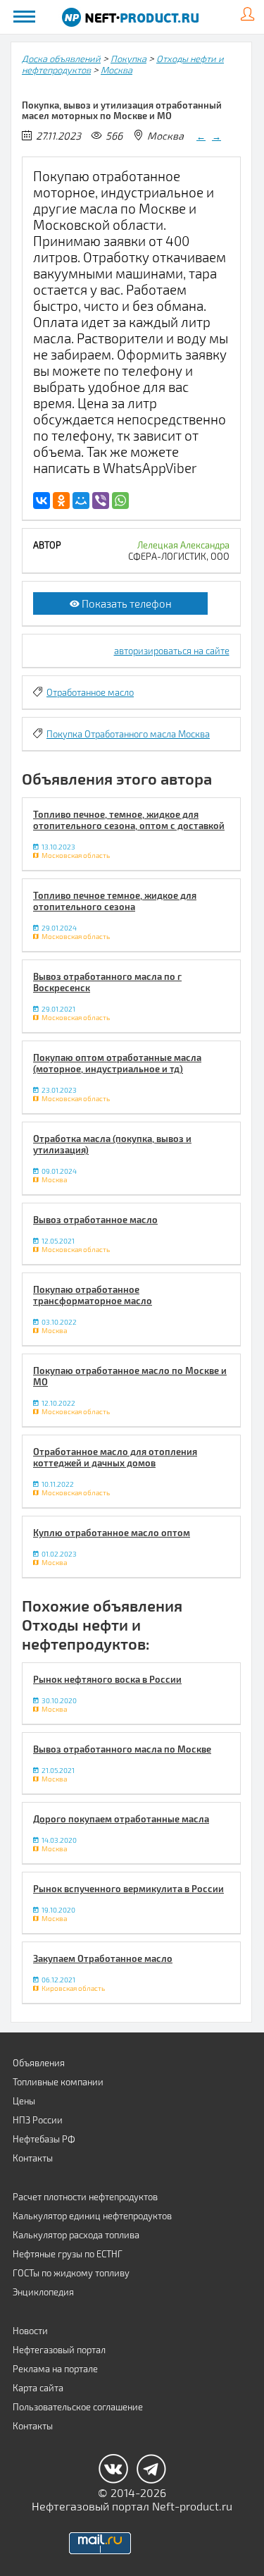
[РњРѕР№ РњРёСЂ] (81, 501)
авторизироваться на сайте (172, 651)
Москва (117, 70)
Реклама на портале (55, 2369)
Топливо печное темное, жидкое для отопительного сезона (115, 901)
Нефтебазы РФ (44, 2139)
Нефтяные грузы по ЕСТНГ (68, 2254)
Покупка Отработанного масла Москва (128, 734)
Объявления (39, 2063)
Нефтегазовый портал (59, 2350)
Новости (30, 2331)
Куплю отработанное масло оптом (112, 1533)
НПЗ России (38, 2120)
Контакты (33, 2158)
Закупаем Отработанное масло (103, 1958)
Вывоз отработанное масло (95, 1220)
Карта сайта (38, 2388)
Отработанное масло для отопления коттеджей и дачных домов (115, 1457)
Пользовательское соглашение (78, 2407)
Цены (24, 2101)
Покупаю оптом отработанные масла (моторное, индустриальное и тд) (117, 1063)
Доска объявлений (61, 59)
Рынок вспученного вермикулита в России (128, 1889)
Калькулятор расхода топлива (76, 2235)
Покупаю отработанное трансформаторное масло (93, 1295)
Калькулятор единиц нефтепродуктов (92, 2216)
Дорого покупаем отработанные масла (121, 1819)
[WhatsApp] (120, 501)
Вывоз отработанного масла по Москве (122, 1749)
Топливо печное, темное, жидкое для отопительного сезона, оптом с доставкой (129, 820)
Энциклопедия (43, 2292)
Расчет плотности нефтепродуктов (85, 2197)
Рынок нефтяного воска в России (107, 1679)
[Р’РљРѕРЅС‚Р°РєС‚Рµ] (42, 501)
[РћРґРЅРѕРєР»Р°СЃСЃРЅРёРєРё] (61, 501)
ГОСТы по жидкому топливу (71, 2273)
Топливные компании (58, 2082)
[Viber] (101, 501)
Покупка (128, 59)
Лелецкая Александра (183, 545)
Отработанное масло (90, 692)
